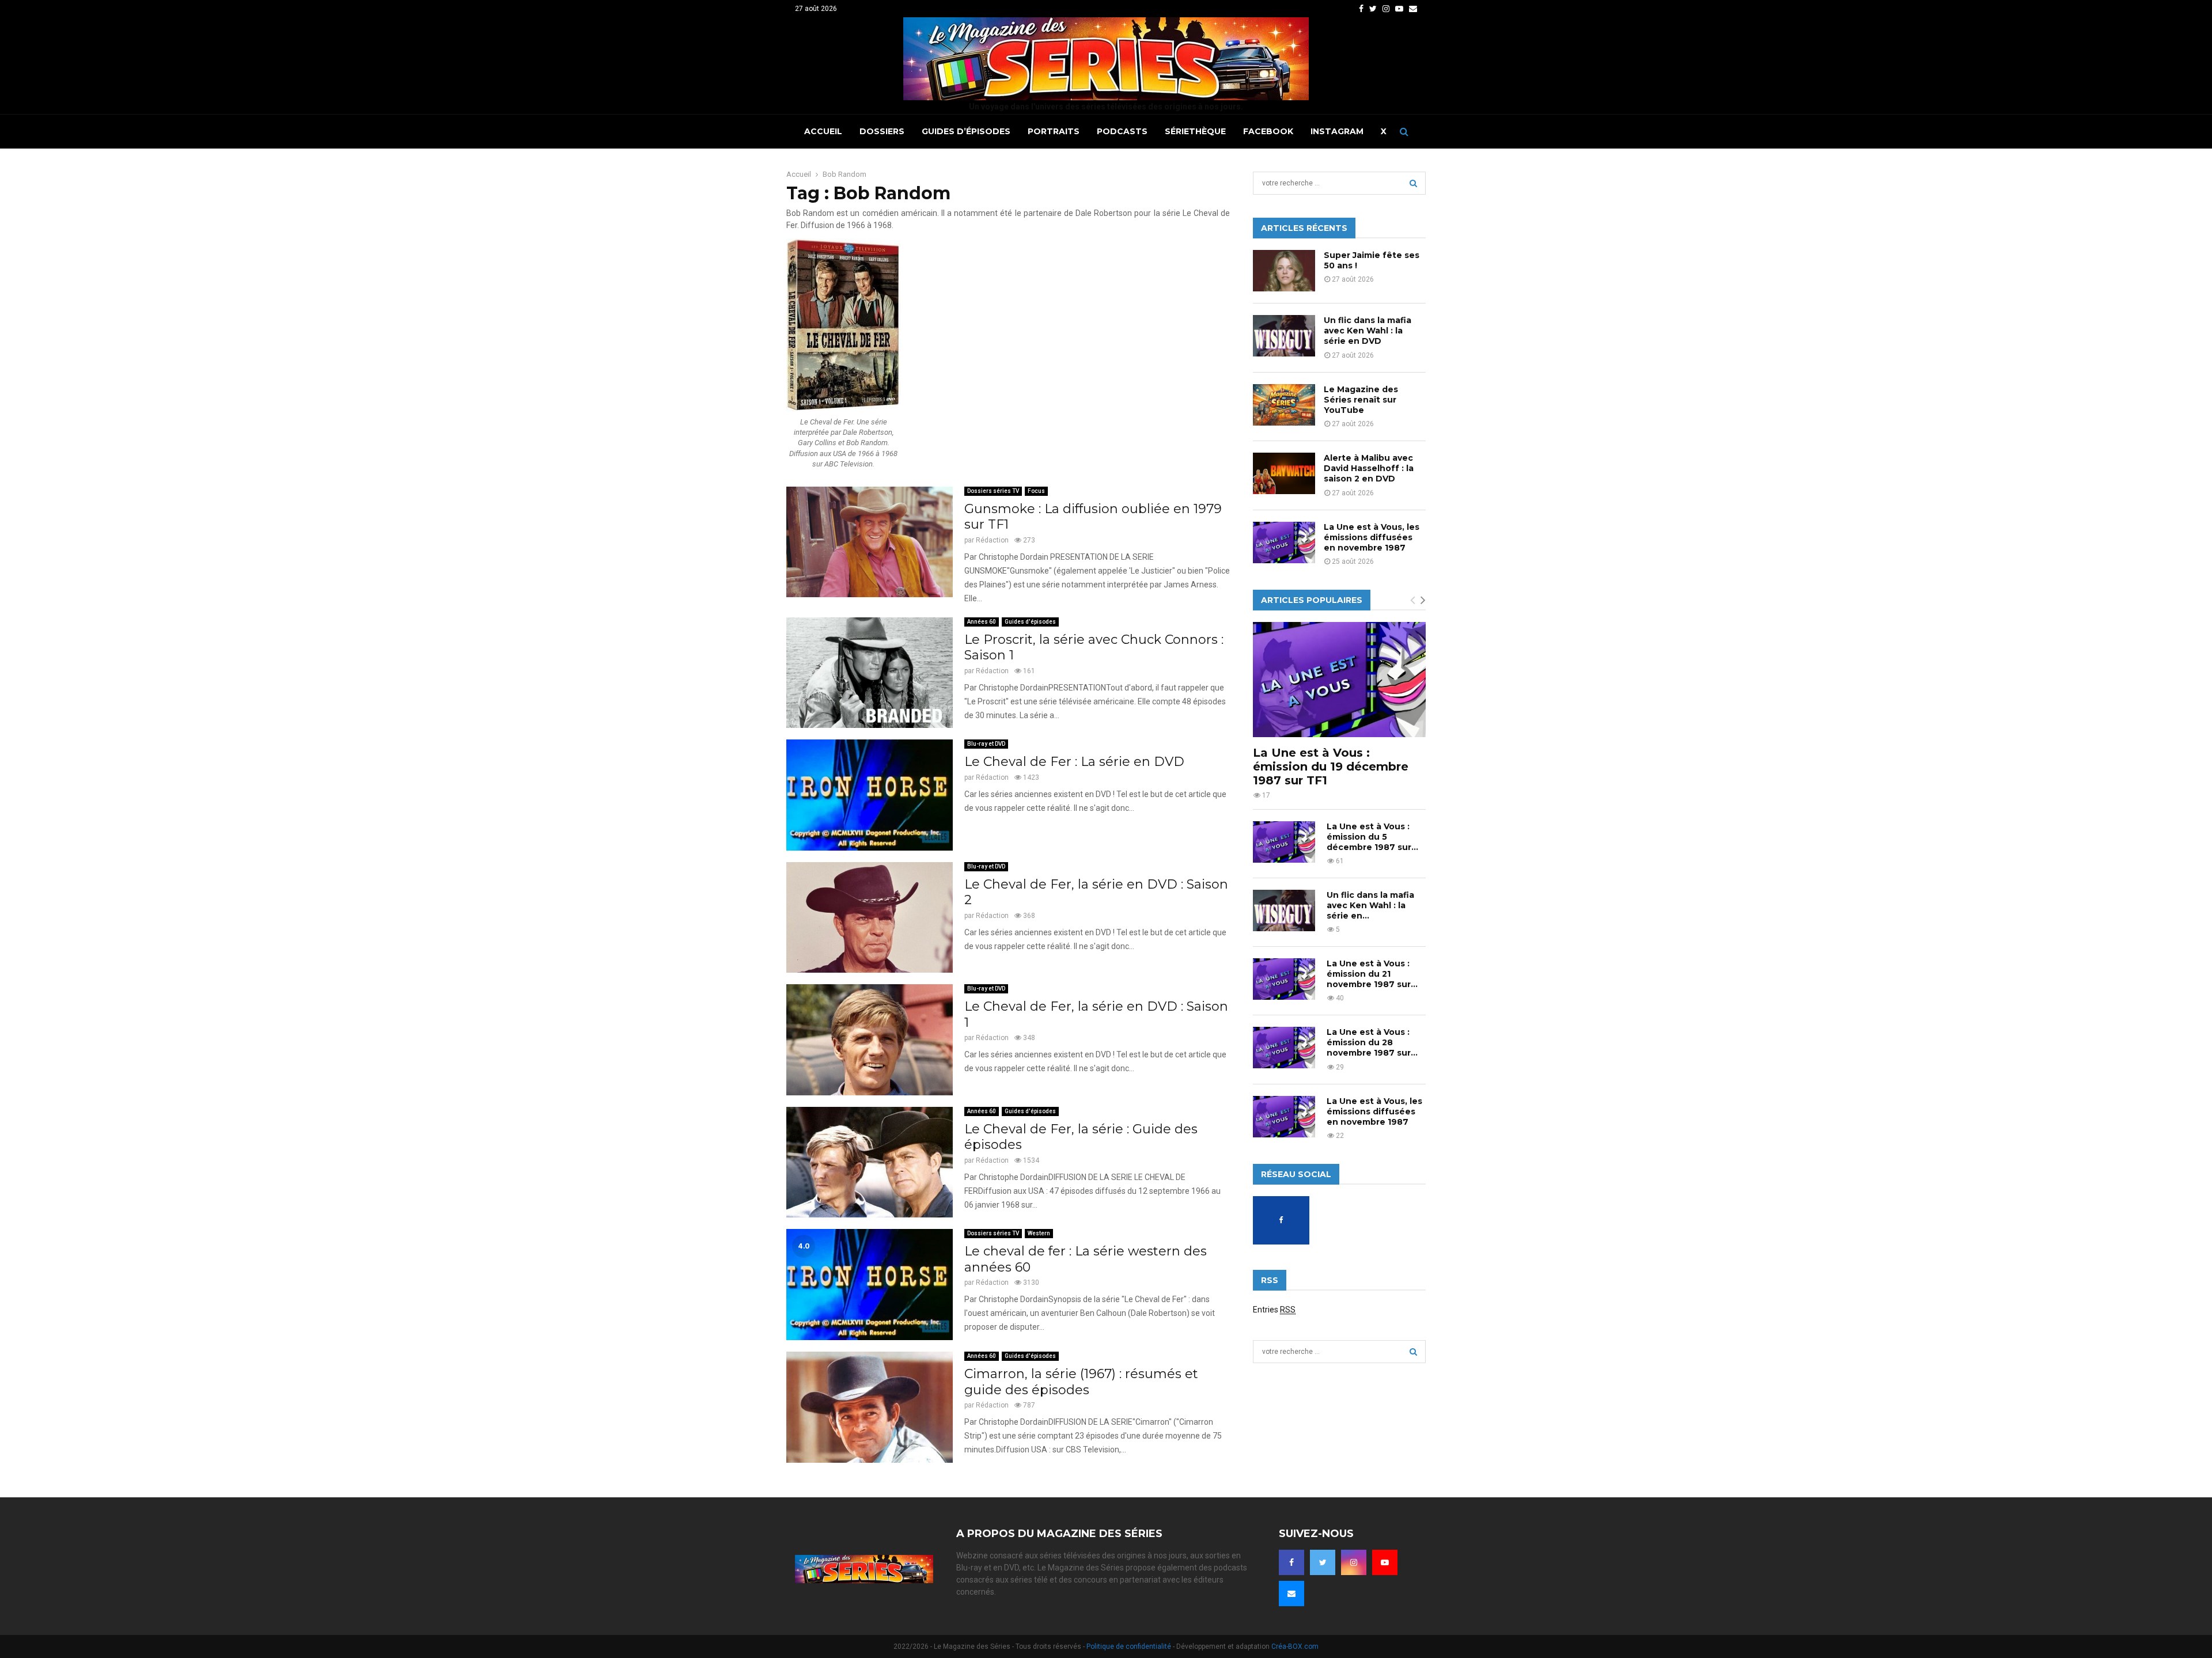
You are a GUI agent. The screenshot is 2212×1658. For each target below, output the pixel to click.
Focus (1036, 491)
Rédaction (992, 540)
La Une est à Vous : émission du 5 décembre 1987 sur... (1372, 837)
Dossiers (882, 131)
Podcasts (1122, 131)
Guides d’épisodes (966, 131)
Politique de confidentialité (1129, 1646)
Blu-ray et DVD (986, 744)
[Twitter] (1323, 1562)
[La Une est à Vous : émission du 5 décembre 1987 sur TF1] (1284, 842)
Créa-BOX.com (1295, 1646)
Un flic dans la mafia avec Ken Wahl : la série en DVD (1368, 331)
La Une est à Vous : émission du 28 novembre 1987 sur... (1372, 1042)
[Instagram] (1354, 1562)
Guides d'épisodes (1030, 622)
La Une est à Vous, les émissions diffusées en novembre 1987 (1372, 537)
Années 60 (982, 622)
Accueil (823, 131)
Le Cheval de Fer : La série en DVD (1074, 762)
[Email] (1291, 1593)
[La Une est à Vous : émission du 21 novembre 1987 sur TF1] (1284, 979)
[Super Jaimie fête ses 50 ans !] (1284, 271)
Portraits (1054, 131)
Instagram (1337, 131)
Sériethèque (1195, 131)
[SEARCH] (1413, 183)
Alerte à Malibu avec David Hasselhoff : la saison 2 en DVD (1369, 468)
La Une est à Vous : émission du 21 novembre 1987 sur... (1372, 974)
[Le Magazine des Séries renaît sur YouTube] (1284, 405)
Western (1039, 1233)
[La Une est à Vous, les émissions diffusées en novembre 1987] (1284, 542)
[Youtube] (1385, 1562)
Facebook (1268, 131)
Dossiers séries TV (993, 491)
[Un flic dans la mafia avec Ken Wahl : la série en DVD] (1284, 336)
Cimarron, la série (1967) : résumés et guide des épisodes (1081, 1382)
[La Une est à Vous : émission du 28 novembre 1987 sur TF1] (1284, 1048)
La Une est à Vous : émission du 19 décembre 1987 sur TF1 (1331, 767)
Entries (1274, 1310)
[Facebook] (1291, 1562)
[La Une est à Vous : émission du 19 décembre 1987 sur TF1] (1339, 680)
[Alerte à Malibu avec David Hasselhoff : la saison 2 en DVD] (1284, 473)
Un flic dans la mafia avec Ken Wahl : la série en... (1370, 905)
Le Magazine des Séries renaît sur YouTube (1361, 400)
